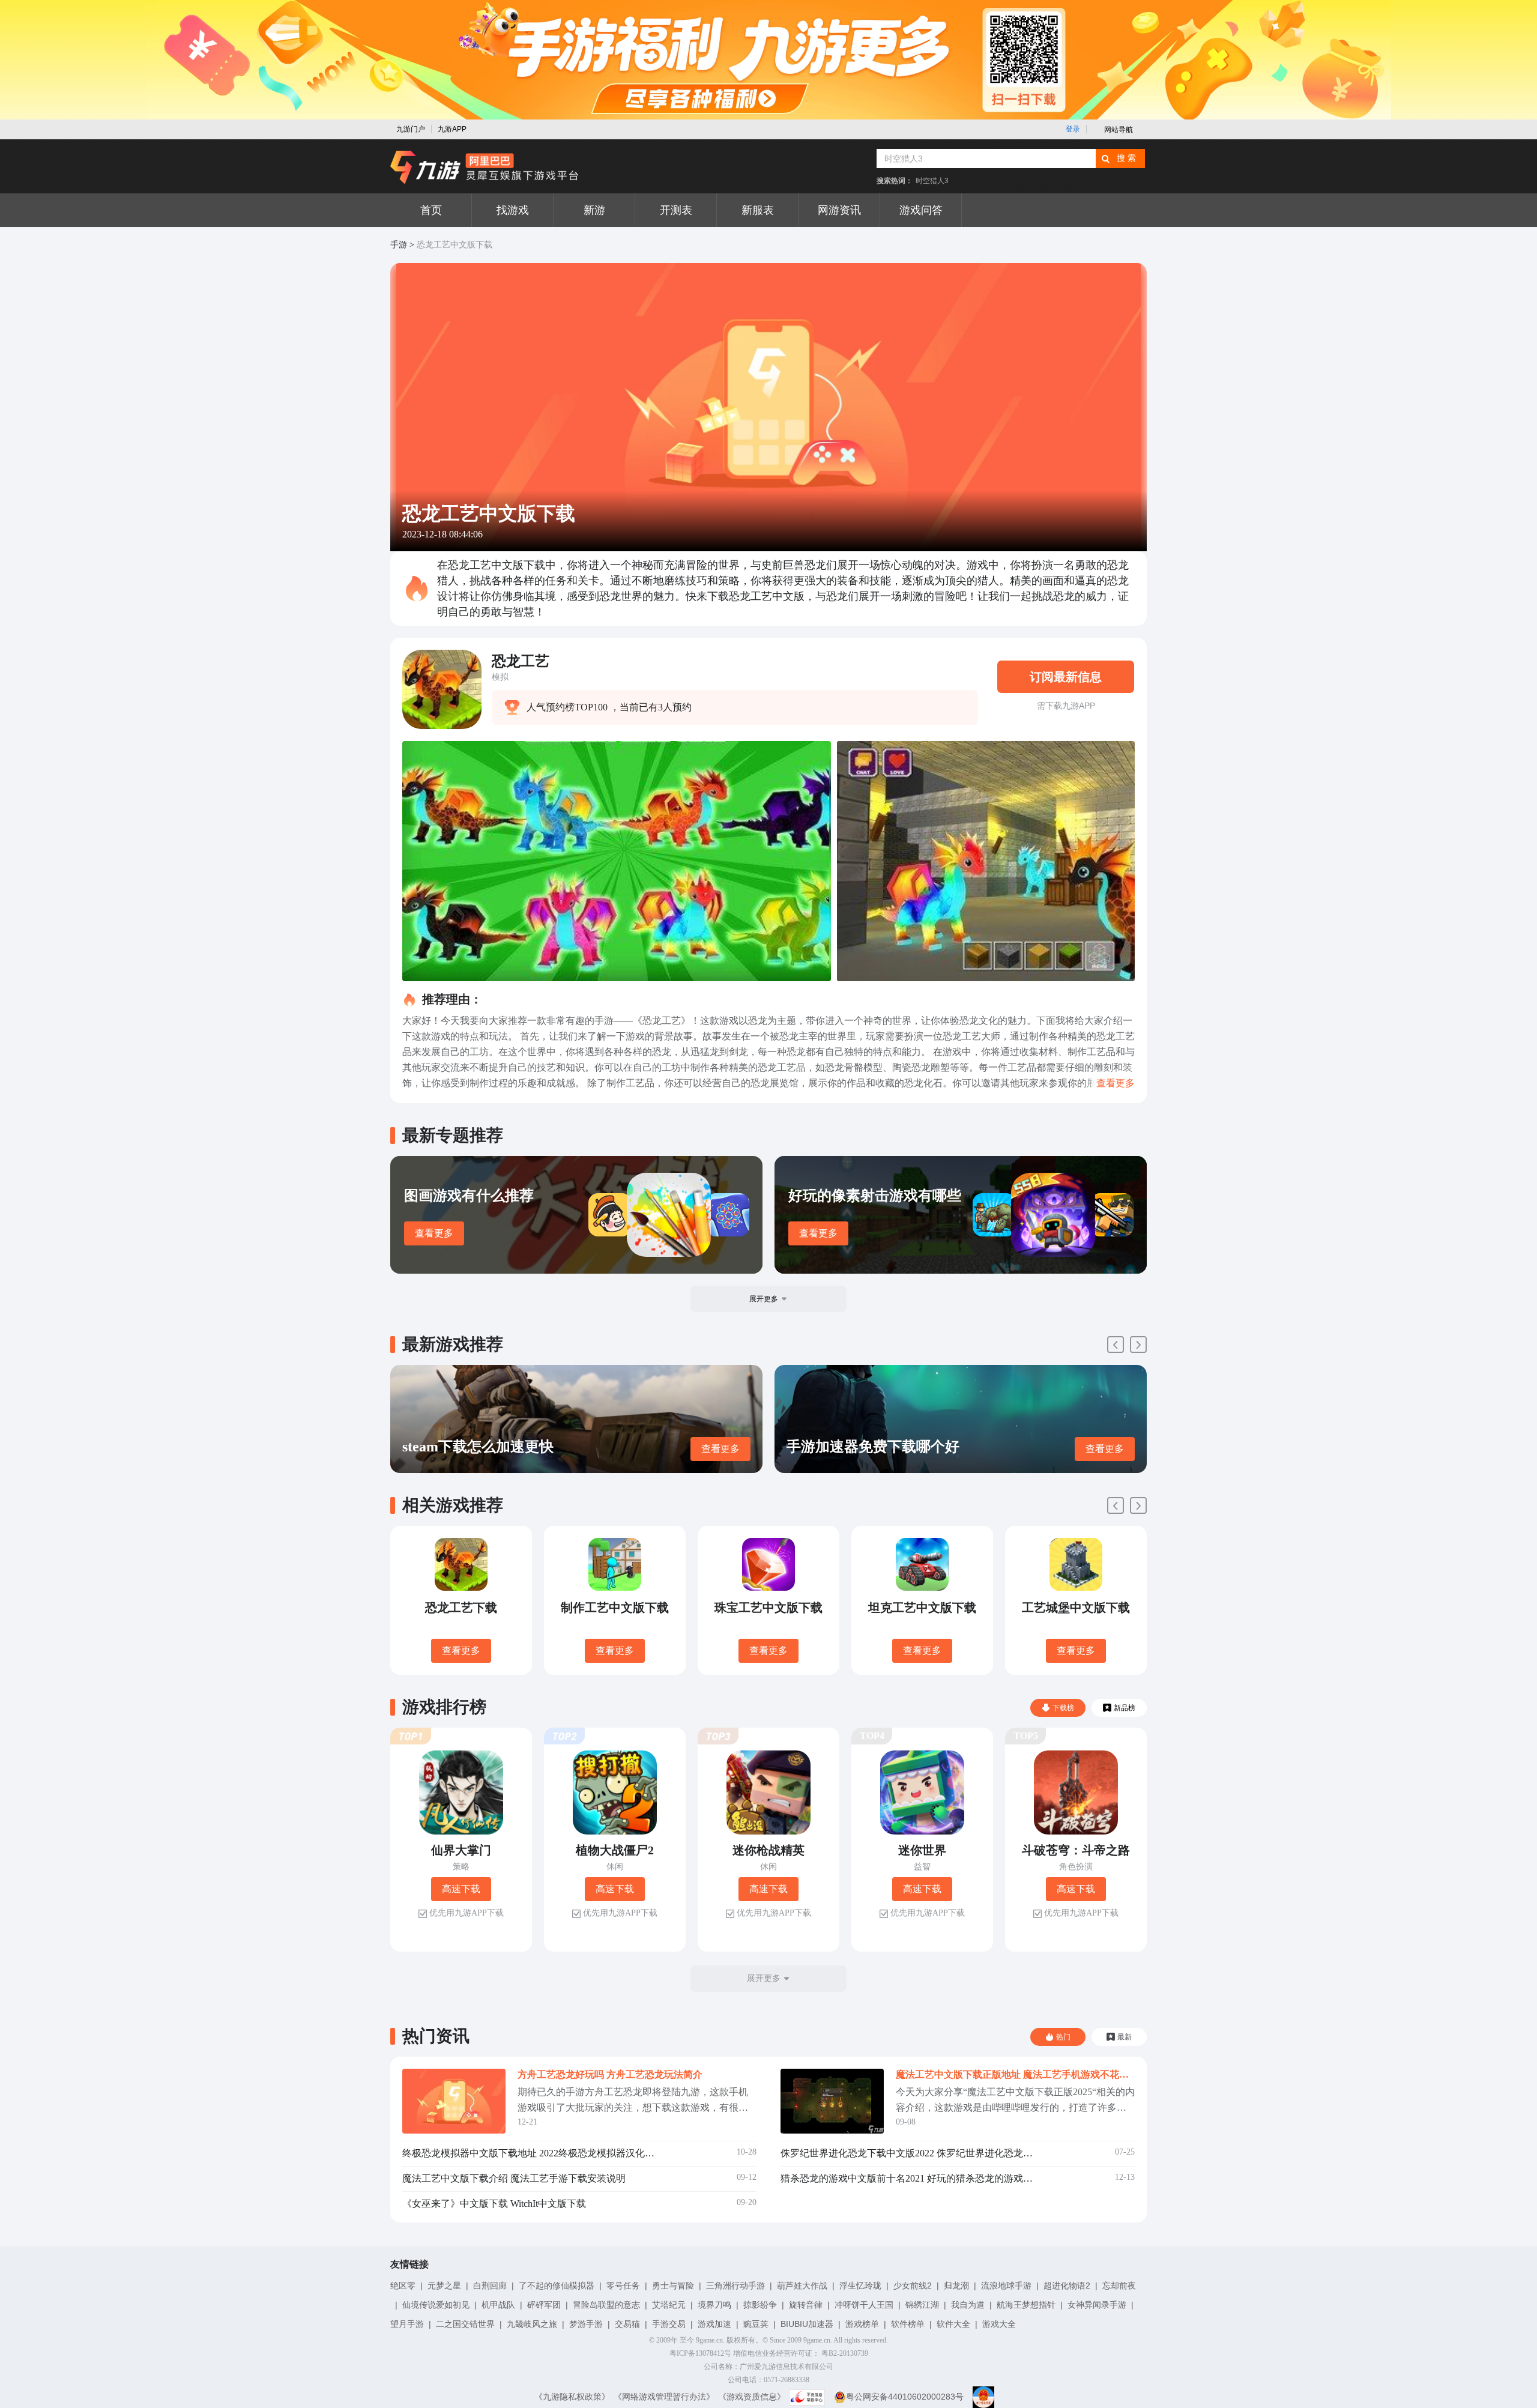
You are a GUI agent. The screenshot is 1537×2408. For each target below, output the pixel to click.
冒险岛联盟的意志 (606, 2305)
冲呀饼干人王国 (864, 2305)
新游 (594, 210)
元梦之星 (444, 2285)
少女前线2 (913, 2285)
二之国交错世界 (465, 2324)
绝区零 (403, 2285)
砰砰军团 (544, 2305)
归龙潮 (956, 2285)
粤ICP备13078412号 (700, 2353)
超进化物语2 (1067, 2285)
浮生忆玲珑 (860, 2285)
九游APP (452, 129)
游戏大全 (999, 2324)
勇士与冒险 (673, 2285)
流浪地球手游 (1006, 2285)
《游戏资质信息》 (752, 2397)
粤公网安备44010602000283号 (905, 2397)
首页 (431, 210)
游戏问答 (921, 210)
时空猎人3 (932, 181)
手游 (399, 245)
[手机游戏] (485, 168)
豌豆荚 (756, 2324)
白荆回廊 (490, 2285)
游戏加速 (714, 2324)
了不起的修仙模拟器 (557, 2285)
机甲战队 (498, 2305)
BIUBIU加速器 (807, 2324)
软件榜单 (908, 2324)
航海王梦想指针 (1026, 2305)
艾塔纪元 (669, 2305)
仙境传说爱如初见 (436, 2305)
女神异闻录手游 (1097, 2305)
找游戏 (513, 210)
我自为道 (968, 2305)
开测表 (676, 210)
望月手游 (407, 2324)
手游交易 (669, 2324)
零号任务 (623, 2285)
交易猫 (627, 2324)
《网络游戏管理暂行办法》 (664, 2397)
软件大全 (953, 2324)
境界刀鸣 (714, 2305)
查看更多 (434, 1233)
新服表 (758, 210)
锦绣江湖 (922, 2305)
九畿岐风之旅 (532, 2324)
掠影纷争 (760, 2305)
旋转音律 (806, 2305)
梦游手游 (586, 2324)
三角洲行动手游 (735, 2285)
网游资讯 (839, 210)
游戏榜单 (862, 2324)
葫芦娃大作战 (802, 2285)
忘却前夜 (1119, 2285)
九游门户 (411, 129)
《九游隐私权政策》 (572, 2397)
